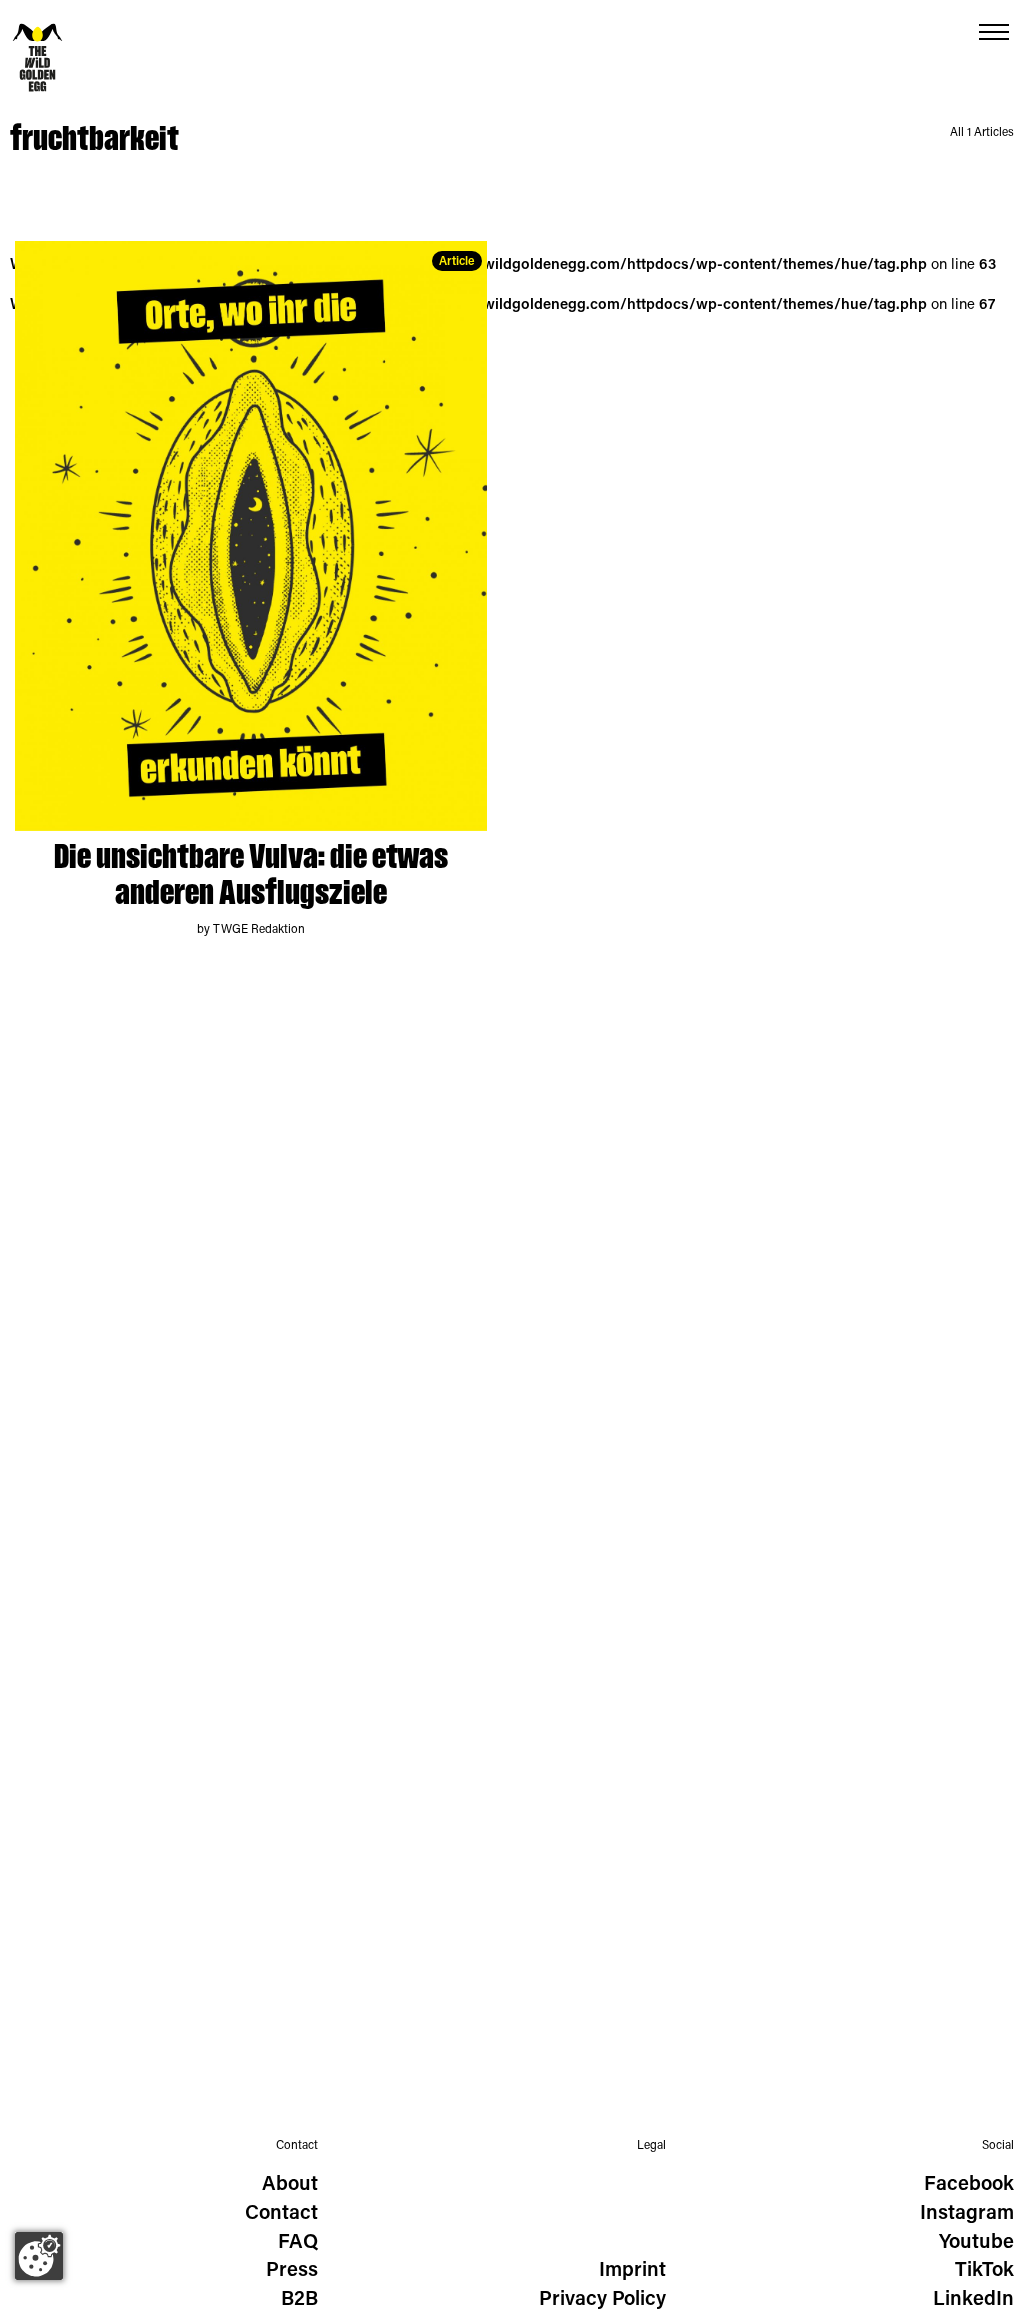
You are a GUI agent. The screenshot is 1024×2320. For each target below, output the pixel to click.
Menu (994, 32)
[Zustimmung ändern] (39, 2256)
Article (457, 262)
